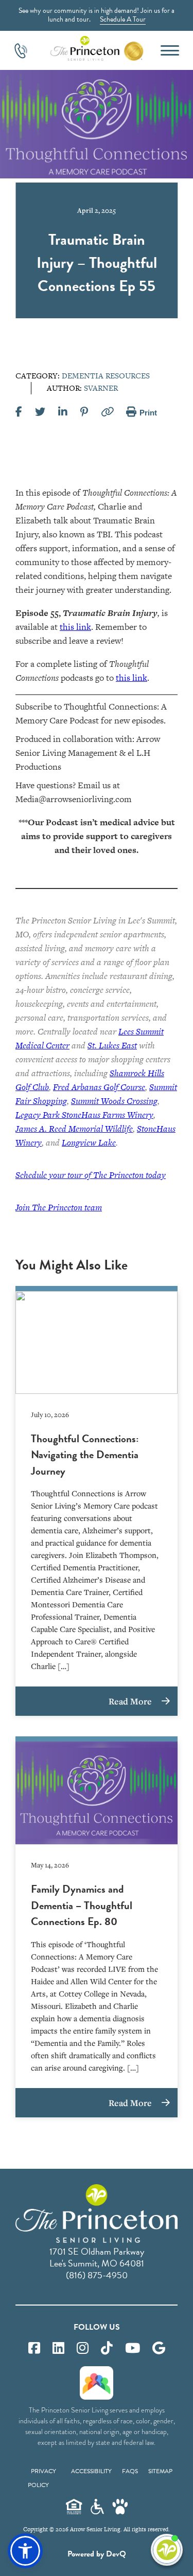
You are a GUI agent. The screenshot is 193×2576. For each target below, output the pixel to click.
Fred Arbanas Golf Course (99, 1087)
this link (75, 627)
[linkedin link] (58, 2348)
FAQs (130, 2471)
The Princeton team (59, 1207)
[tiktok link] (107, 2348)
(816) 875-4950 (97, 2275)
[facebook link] (34, 2348)
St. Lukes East (112, 1045)
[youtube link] (133, 2348)
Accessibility (91, 2471)
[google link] (159, 2348)
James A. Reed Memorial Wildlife (74, 1129)
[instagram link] (83, 2348)
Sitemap (160, 2471)
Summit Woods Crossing (114, 1101)
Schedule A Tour (123, 19)
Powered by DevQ (97, 2554)
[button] (25, 2551)
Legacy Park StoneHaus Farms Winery (84, 1115)
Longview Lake (89, 1142)
